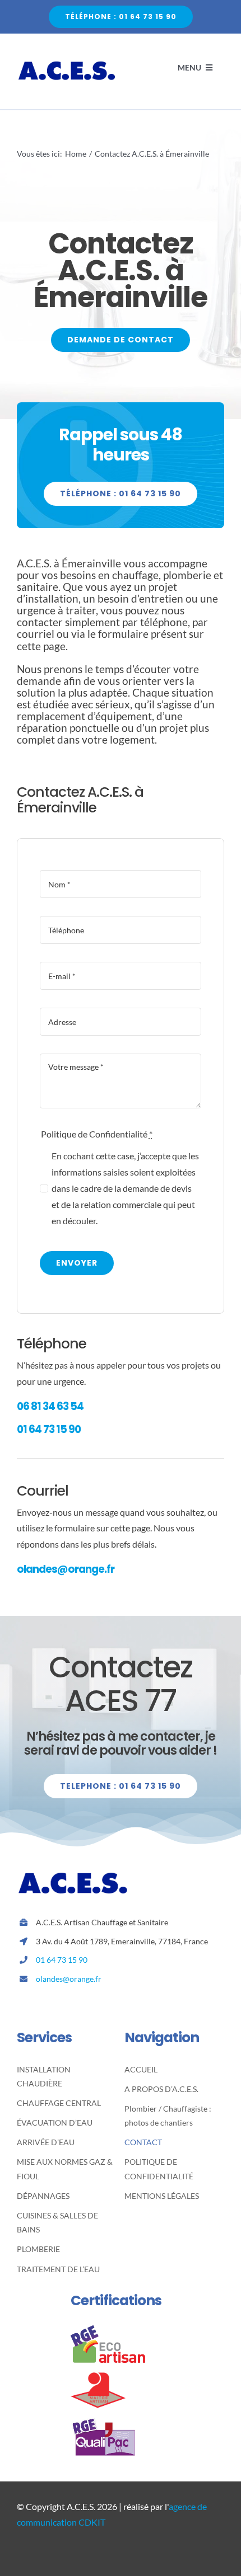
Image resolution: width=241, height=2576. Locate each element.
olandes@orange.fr (66, 1569)
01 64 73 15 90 (49, 1429)
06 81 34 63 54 (50, 1406)
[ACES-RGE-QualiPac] (108, 2422)
